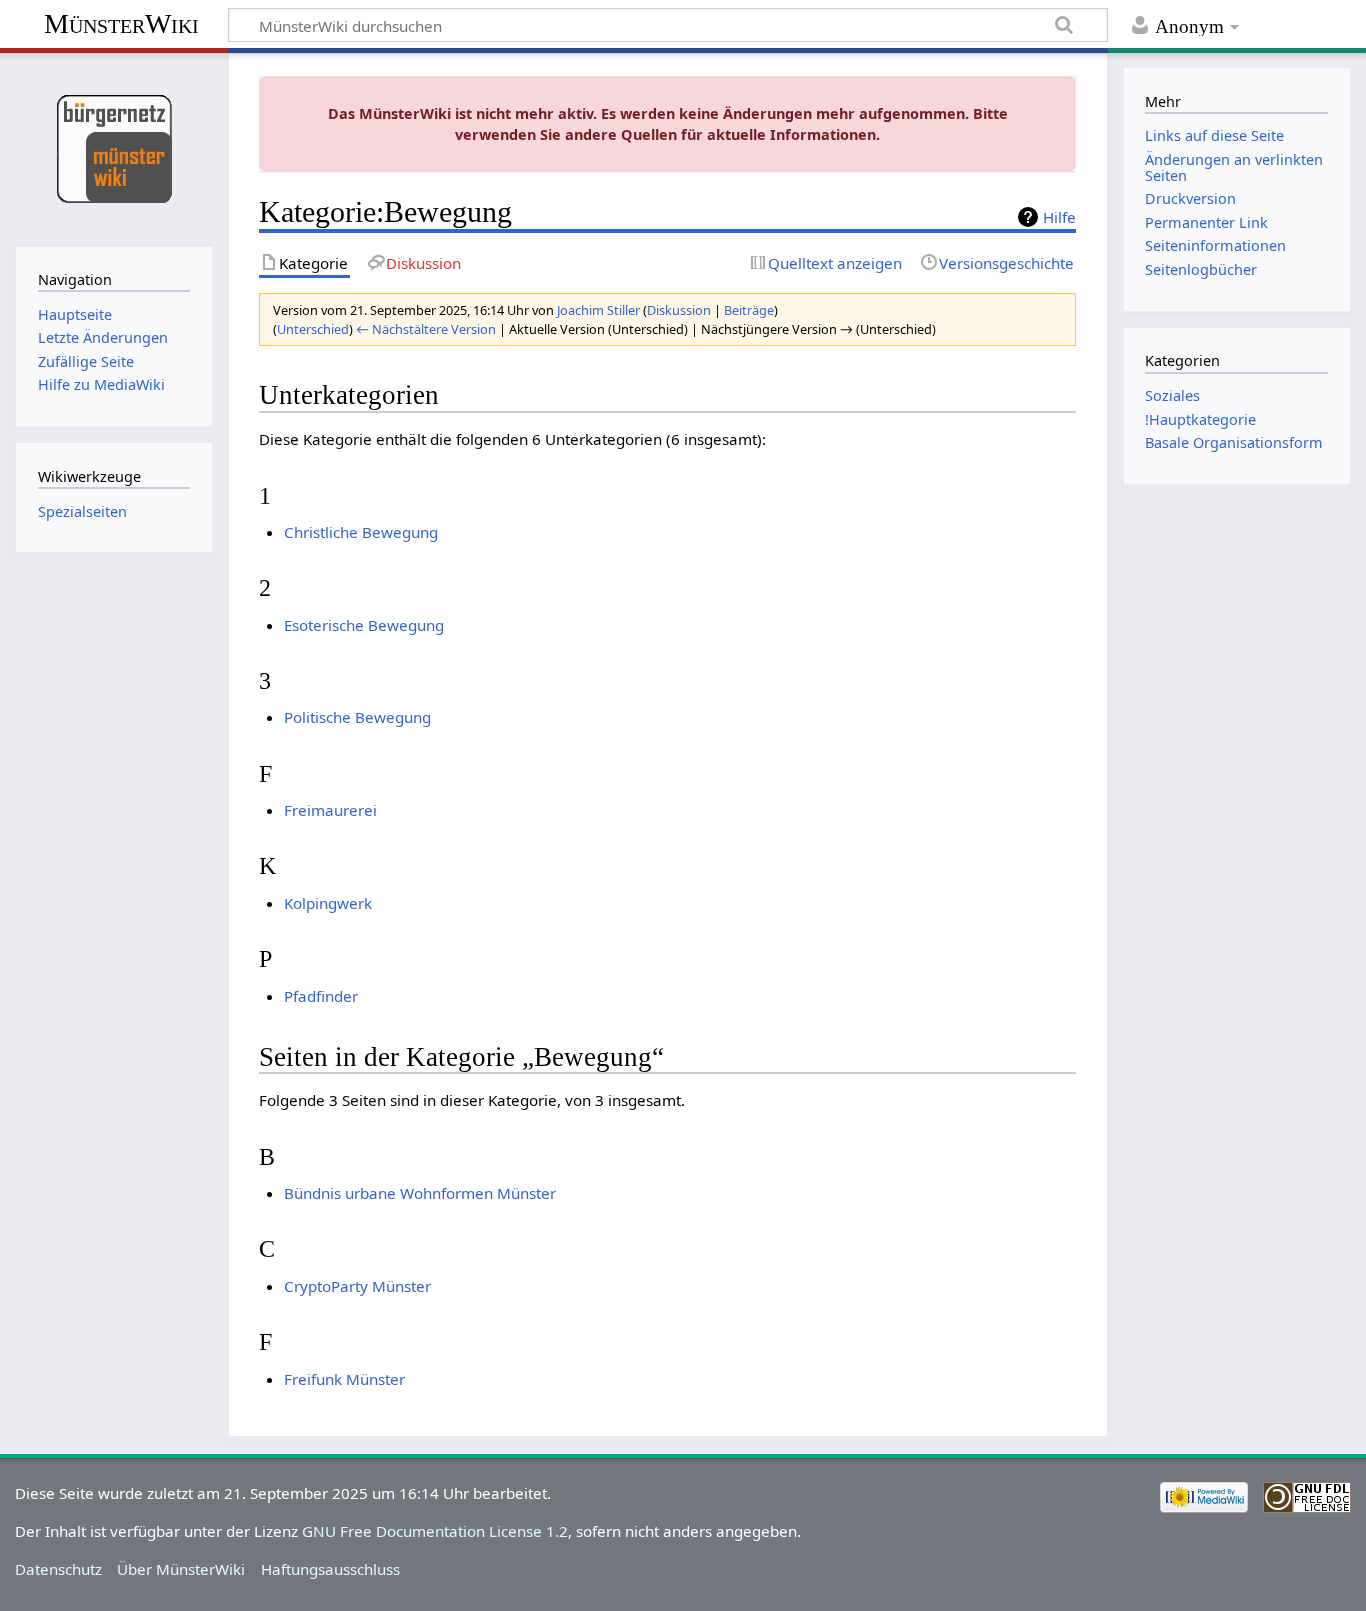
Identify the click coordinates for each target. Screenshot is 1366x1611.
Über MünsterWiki (181, 1569)
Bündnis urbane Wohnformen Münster (420, 1193)
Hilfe (1059, 217)
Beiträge (749, 310)
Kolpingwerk (328, 903)
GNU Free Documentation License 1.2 (435, 1531)
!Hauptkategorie (1200, 419)
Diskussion (679, 310)
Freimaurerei (330, 810)
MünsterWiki (121, 23)
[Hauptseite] (113, 147)
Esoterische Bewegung (364, 625)
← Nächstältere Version (426, 329)
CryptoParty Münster (357, 1286)
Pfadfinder (321, 996)
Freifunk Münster (344, 1379)
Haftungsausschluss (330, 1569)
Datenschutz (58, 1569)
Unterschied (313, 329)
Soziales (1172, 395)
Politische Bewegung (357, 717)
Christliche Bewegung (361, 532)
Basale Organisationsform (1234, 442)
